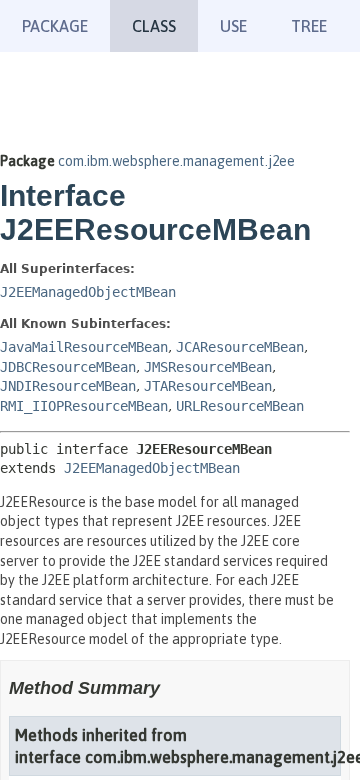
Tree (309, 26)
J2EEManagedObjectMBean (88, 292)
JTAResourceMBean (208, 386)
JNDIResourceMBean (68, 386)
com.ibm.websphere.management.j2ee (176, 161)
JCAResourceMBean (240, 347)
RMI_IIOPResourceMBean (84, 406)
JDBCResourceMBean (68, 367)
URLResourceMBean (240, 406)
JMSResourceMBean (208, 367)
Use (233, 26)
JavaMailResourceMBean (84, 347)
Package (55, 26)
